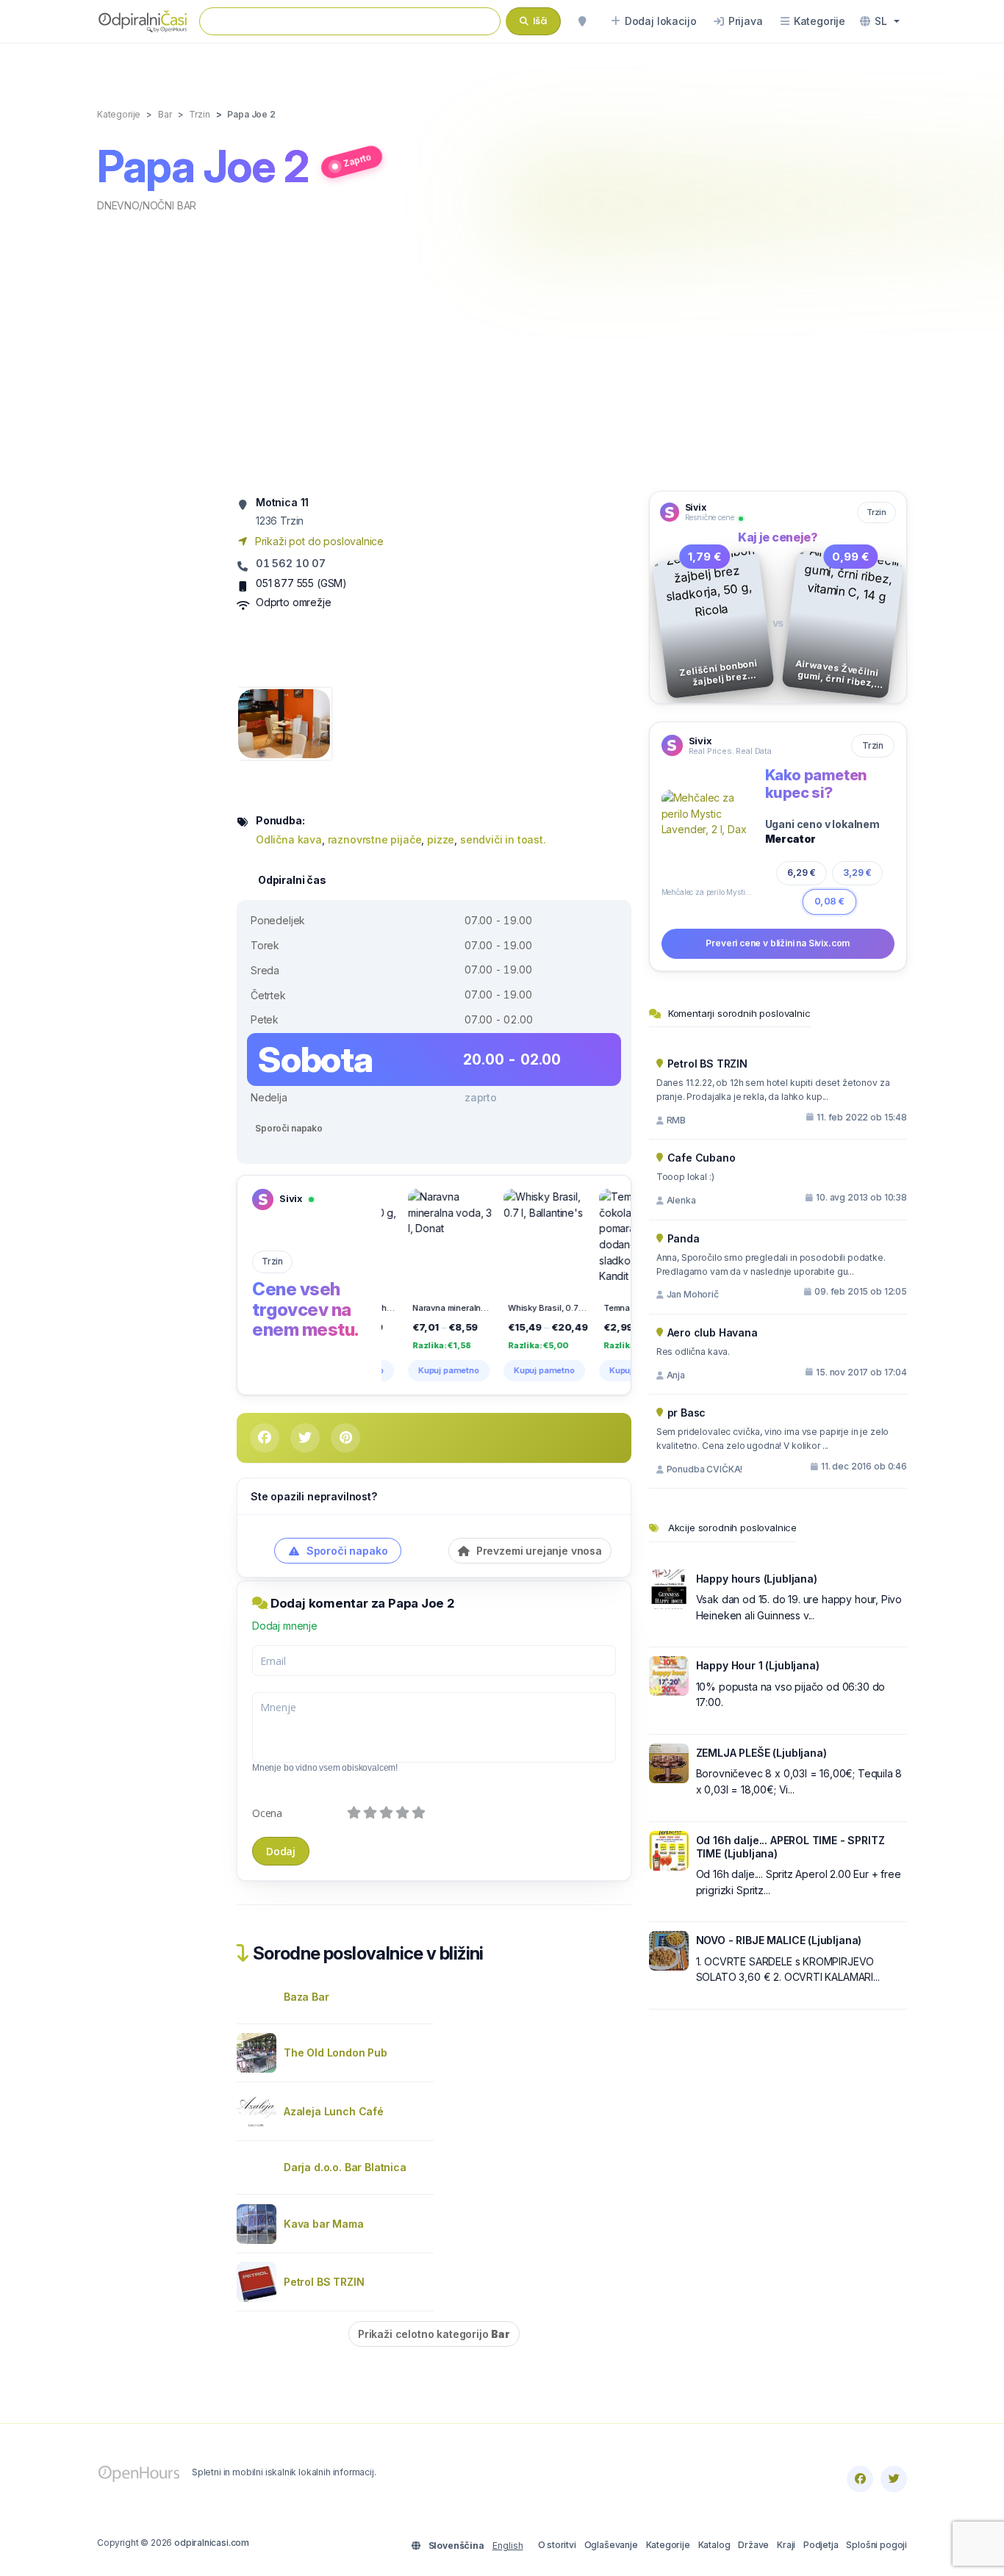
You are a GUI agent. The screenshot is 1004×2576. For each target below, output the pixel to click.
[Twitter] (894, 2479)
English (508, 2546)
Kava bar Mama (324, 2224)
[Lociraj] (582, 21)
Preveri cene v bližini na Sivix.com (778, 943)
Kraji (786, 2545)
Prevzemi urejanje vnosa (538, 1551)
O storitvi (557, 2545)
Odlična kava (289, 839)
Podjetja (821, 2545)
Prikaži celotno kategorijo (434, 2334)
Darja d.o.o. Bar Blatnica (345, 2167)
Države (753, 2545)
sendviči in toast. (503, 839)
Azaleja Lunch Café (334, 2111)
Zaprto (357, 160)
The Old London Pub (336, 2052)
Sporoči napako (289, 1128)
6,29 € (802, 873)
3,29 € (857, 873)
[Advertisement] (502, 350)
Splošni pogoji (876, 2545)
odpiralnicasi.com (212, 2543)
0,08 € (829, 901)
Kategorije (668, 2545)
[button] (880, 21)
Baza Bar (306, 1997)
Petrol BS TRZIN (324, 2282)
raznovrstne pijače (375, 839)
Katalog (714, 2545)
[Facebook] (860, 2479)
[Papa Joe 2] (284, 723)
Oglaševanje (611, 2545)
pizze (441, 839)
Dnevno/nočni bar (147, 205)
